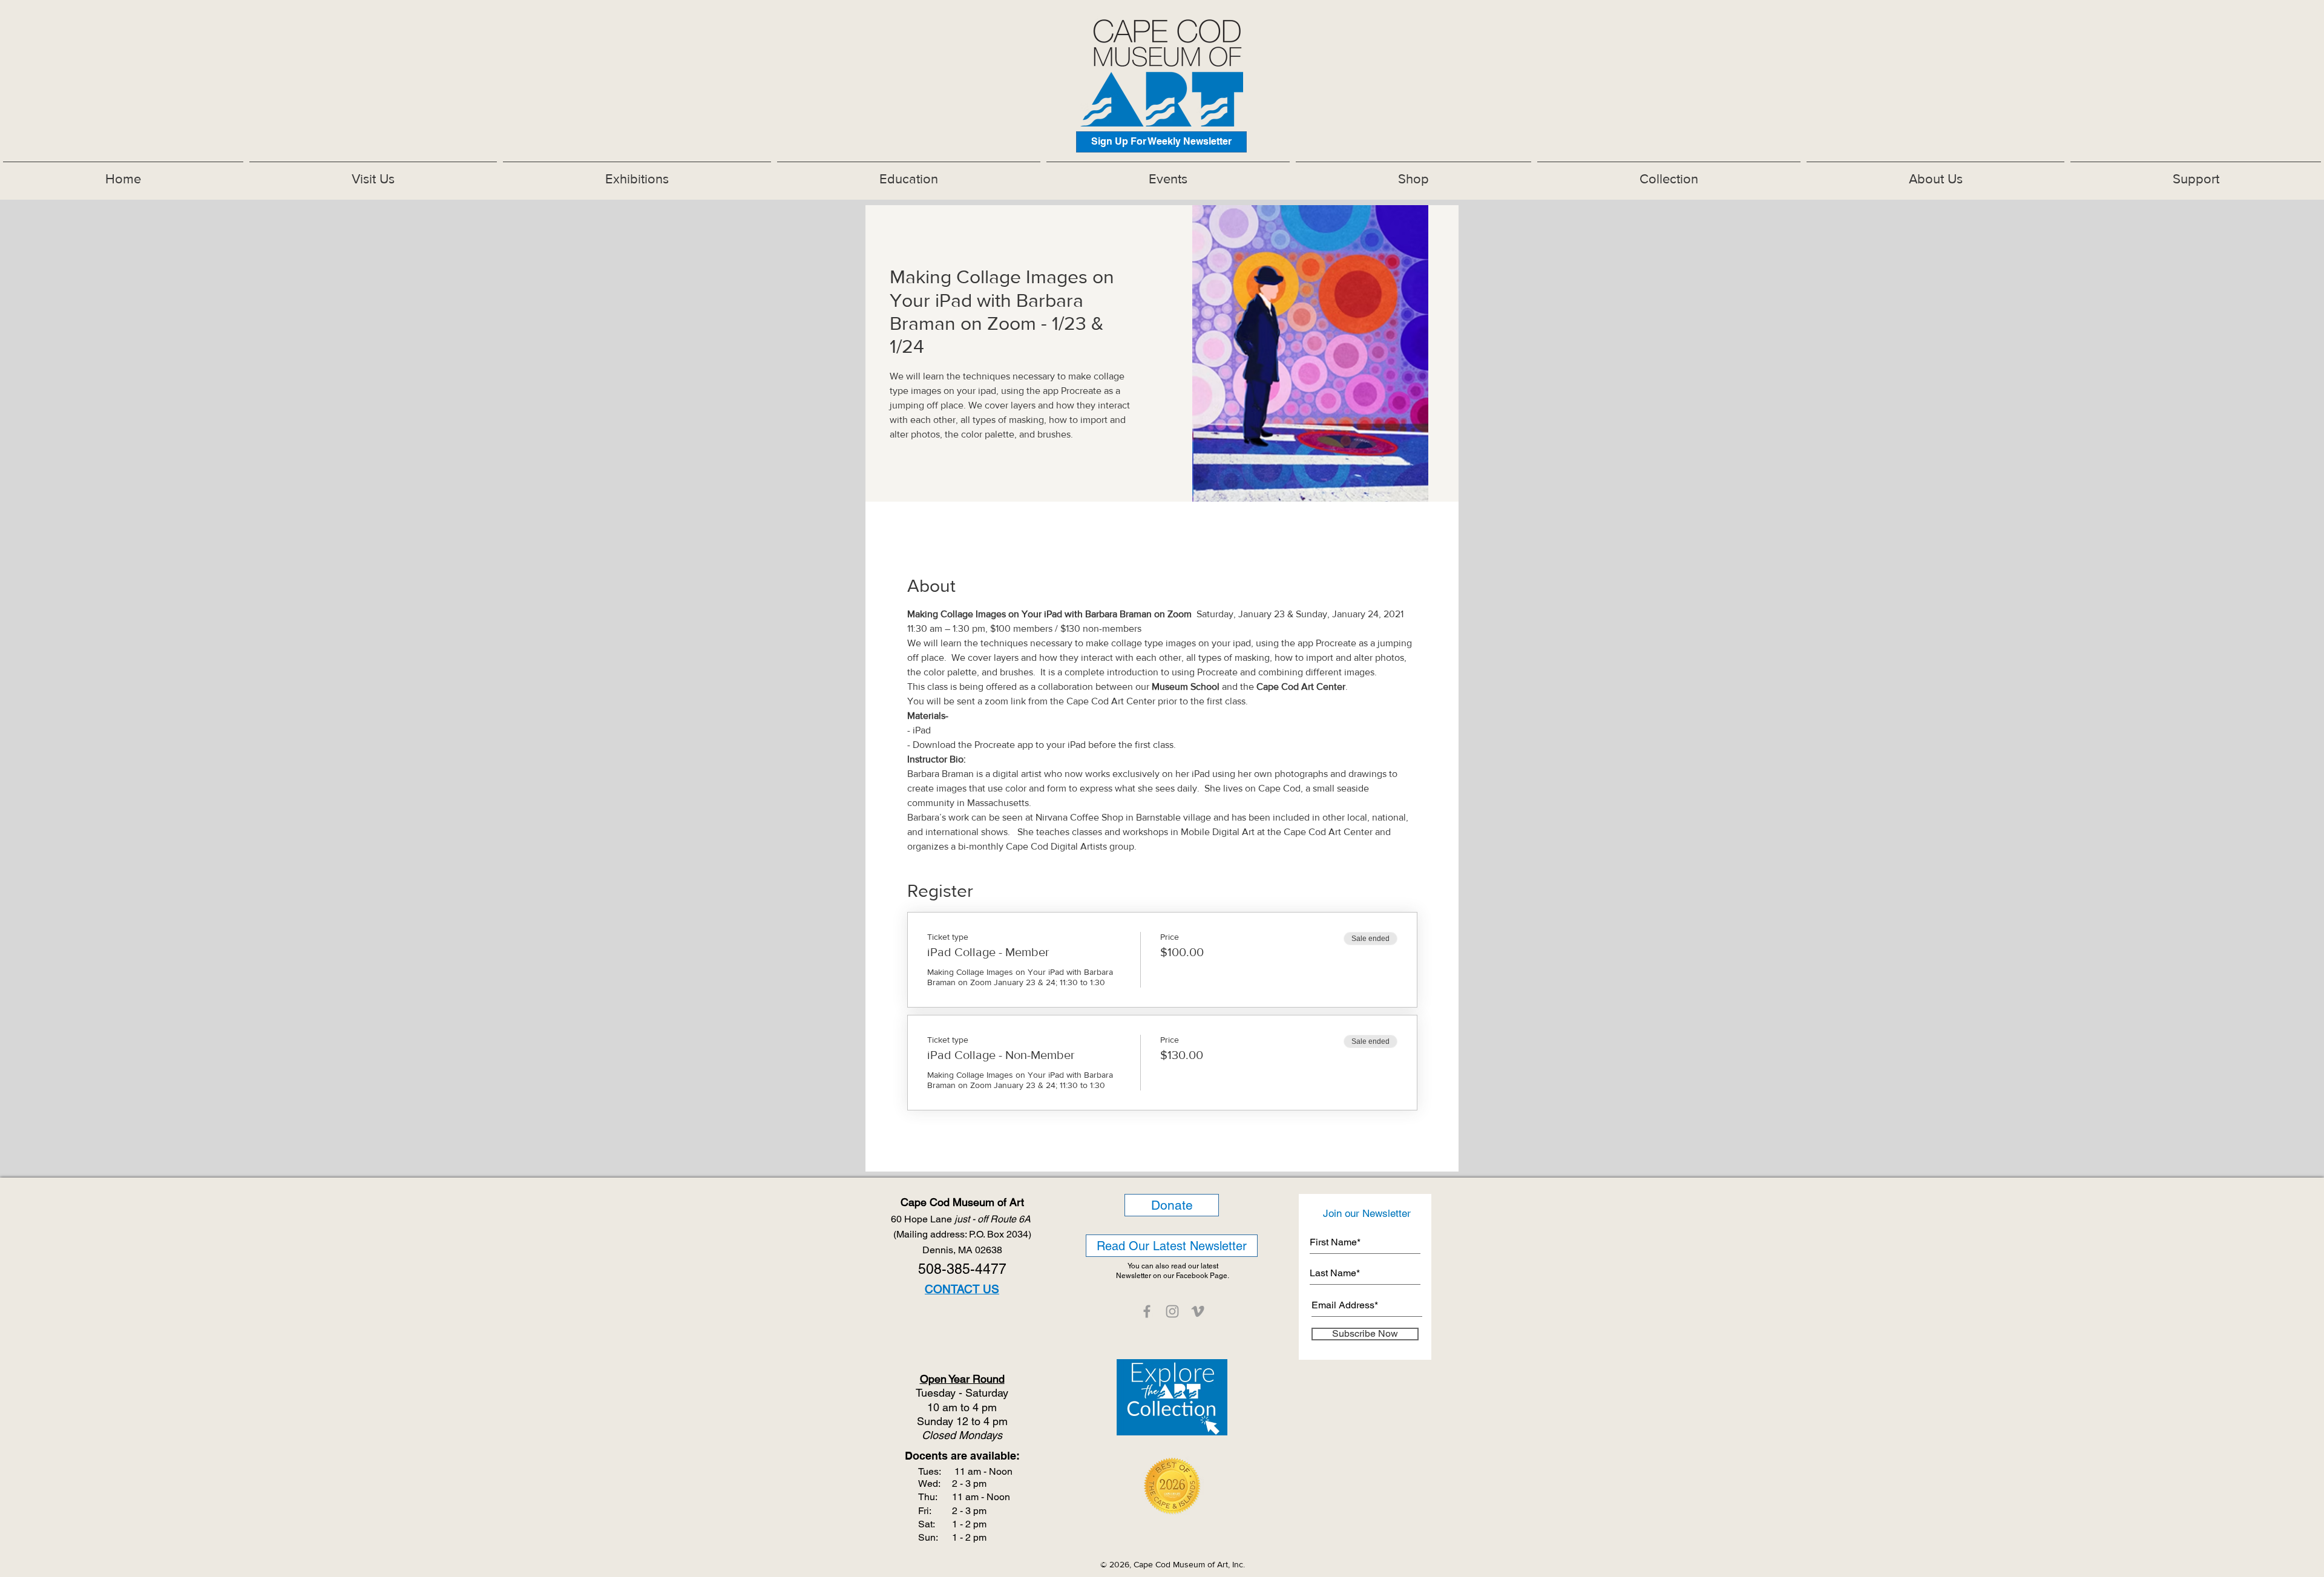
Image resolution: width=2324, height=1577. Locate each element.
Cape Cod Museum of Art (962, 1202)
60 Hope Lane (962, 1219)
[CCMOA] (1147, 1311)
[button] (637, 174)
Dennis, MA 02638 (962, 1250)
